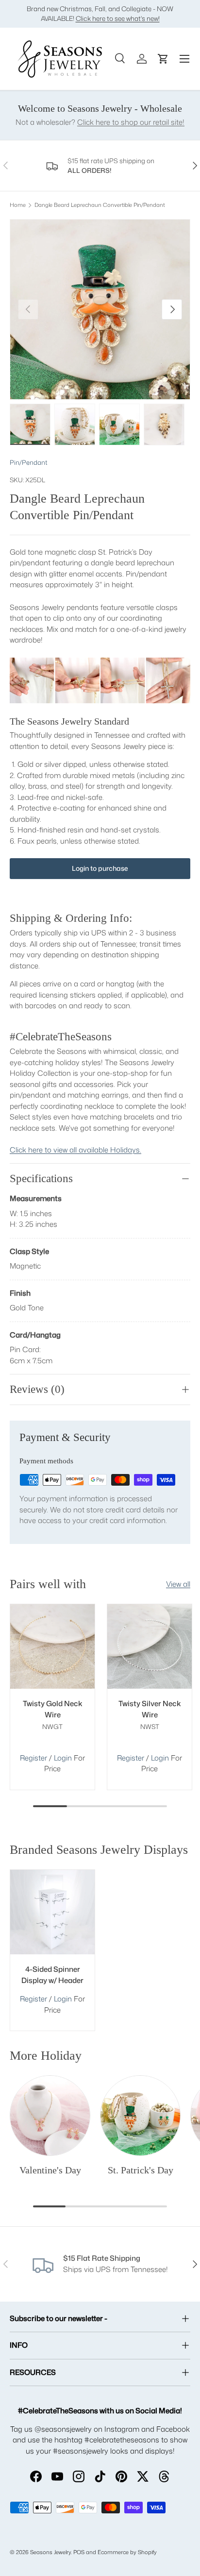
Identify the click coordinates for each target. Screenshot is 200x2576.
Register (33, 1758)
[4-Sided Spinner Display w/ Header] (52, 1912)
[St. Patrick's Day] (140, 2116)
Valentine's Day (50, 2170)
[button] (163, 59)
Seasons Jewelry (50, 2552)
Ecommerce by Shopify (127, 2552)
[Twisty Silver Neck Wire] (150, 1646)
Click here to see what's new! (118, 18)
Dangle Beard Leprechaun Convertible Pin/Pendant (100, 205)
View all (178, 1584)
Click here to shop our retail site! (131, 122)
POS (79, 2552)
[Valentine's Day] (50, 2116)
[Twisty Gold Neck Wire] (52, 1646)
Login (64, 1758)
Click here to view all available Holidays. (75, 1150)
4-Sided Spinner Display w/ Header (52, 1975)
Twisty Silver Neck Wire (150, 1709)
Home (18, 205)
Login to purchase (100, 868)
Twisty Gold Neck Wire (53, 1709)
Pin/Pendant (29, 462)
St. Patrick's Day (141, 2170)
